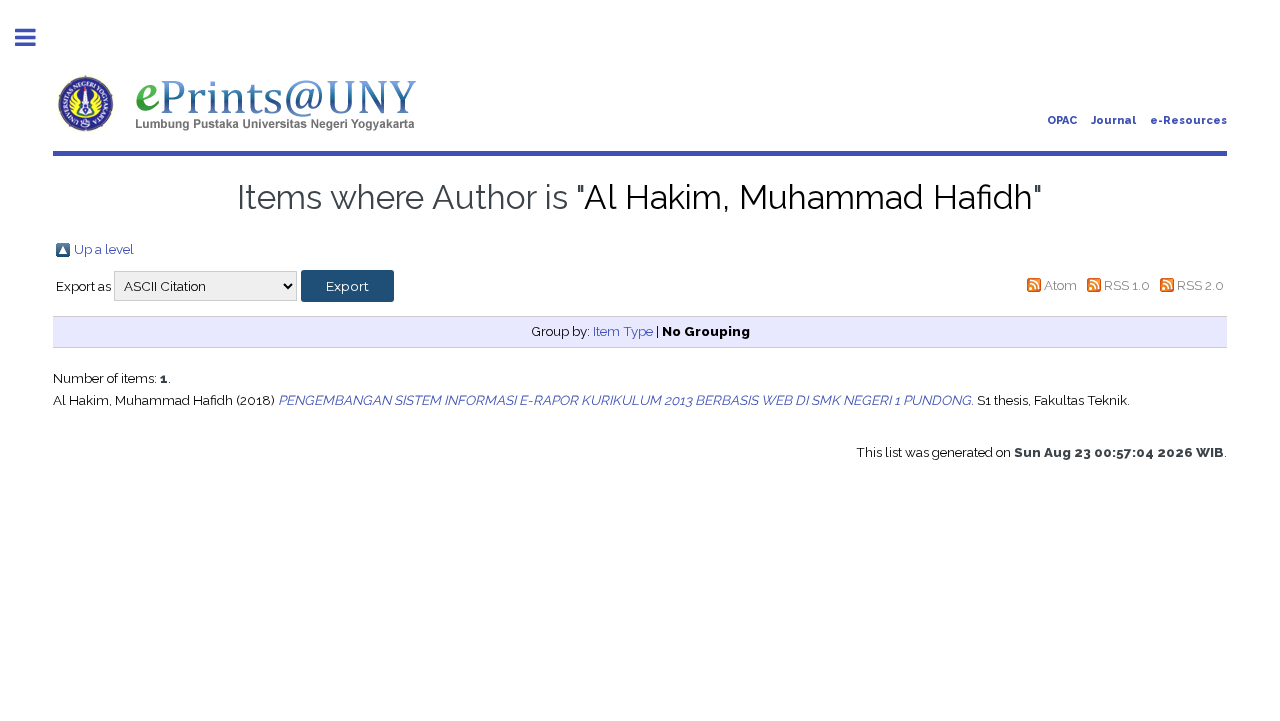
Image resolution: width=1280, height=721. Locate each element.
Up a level (104, 249)
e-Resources (1188, 120)
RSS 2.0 (1200, 285)
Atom (1060, 285)
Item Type (623, 331)
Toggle (36, 37)
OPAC (1062, 120)
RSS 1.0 (1127, 285)
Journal (1113, 120)
